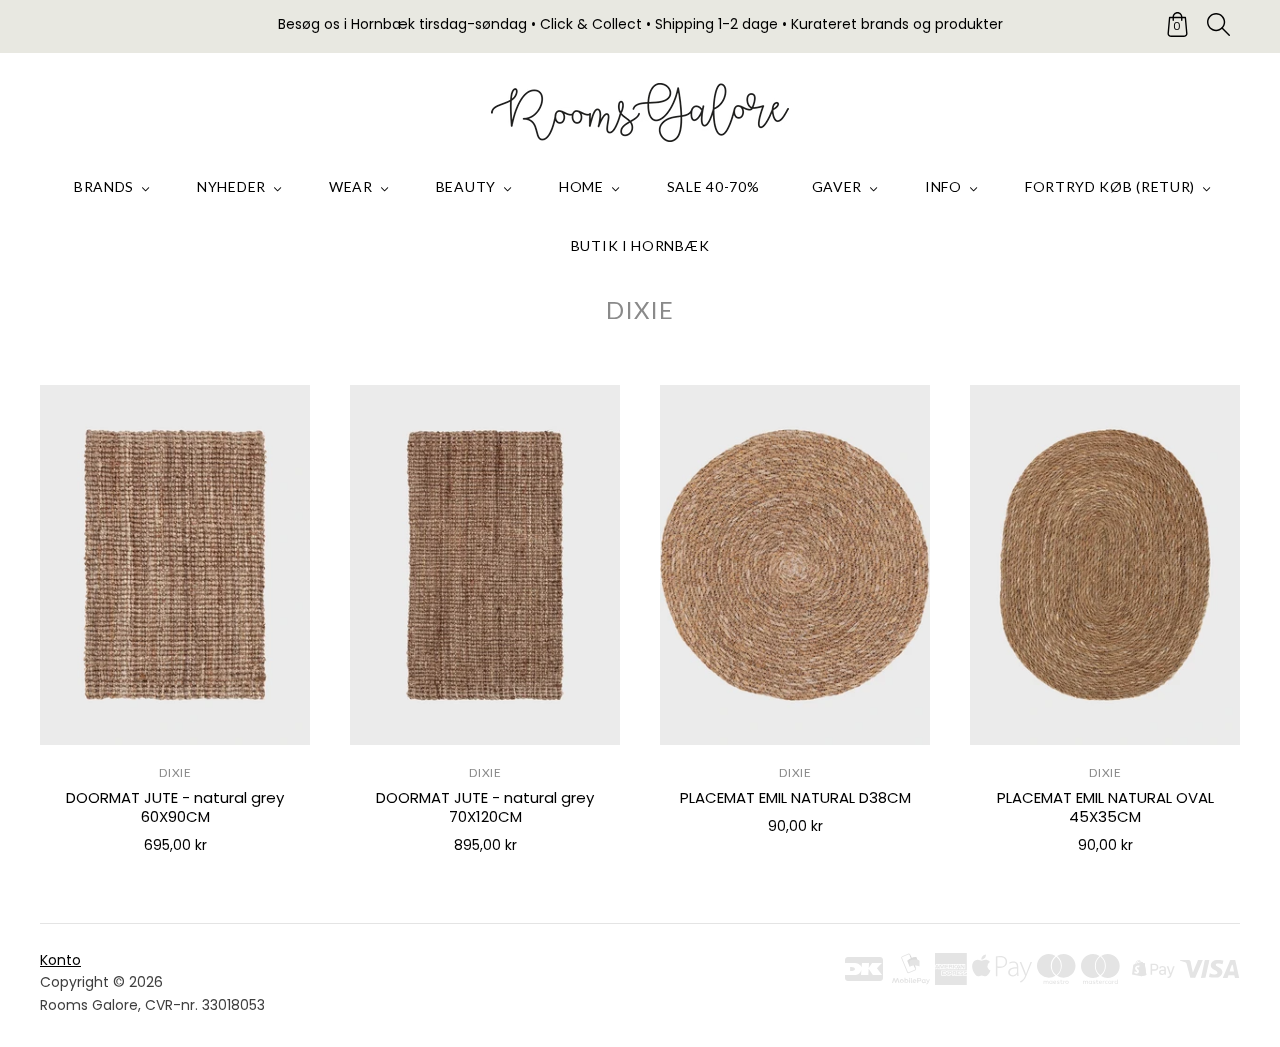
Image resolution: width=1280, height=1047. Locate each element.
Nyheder (231, 186)
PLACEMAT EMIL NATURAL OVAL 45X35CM (1105, 807)
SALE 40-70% (713, 186)
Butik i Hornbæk (640, 245)
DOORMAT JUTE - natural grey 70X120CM (485, 807)
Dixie (175, 772)
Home (581, 186)
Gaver (837, 186)
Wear (351, 186)
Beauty (466, 186)
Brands (104, 186)
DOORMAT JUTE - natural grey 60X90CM (175, 807)
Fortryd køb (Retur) (1110, 186)
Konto (60, 960)
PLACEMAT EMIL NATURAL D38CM (795, 797)
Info (943, 186)
